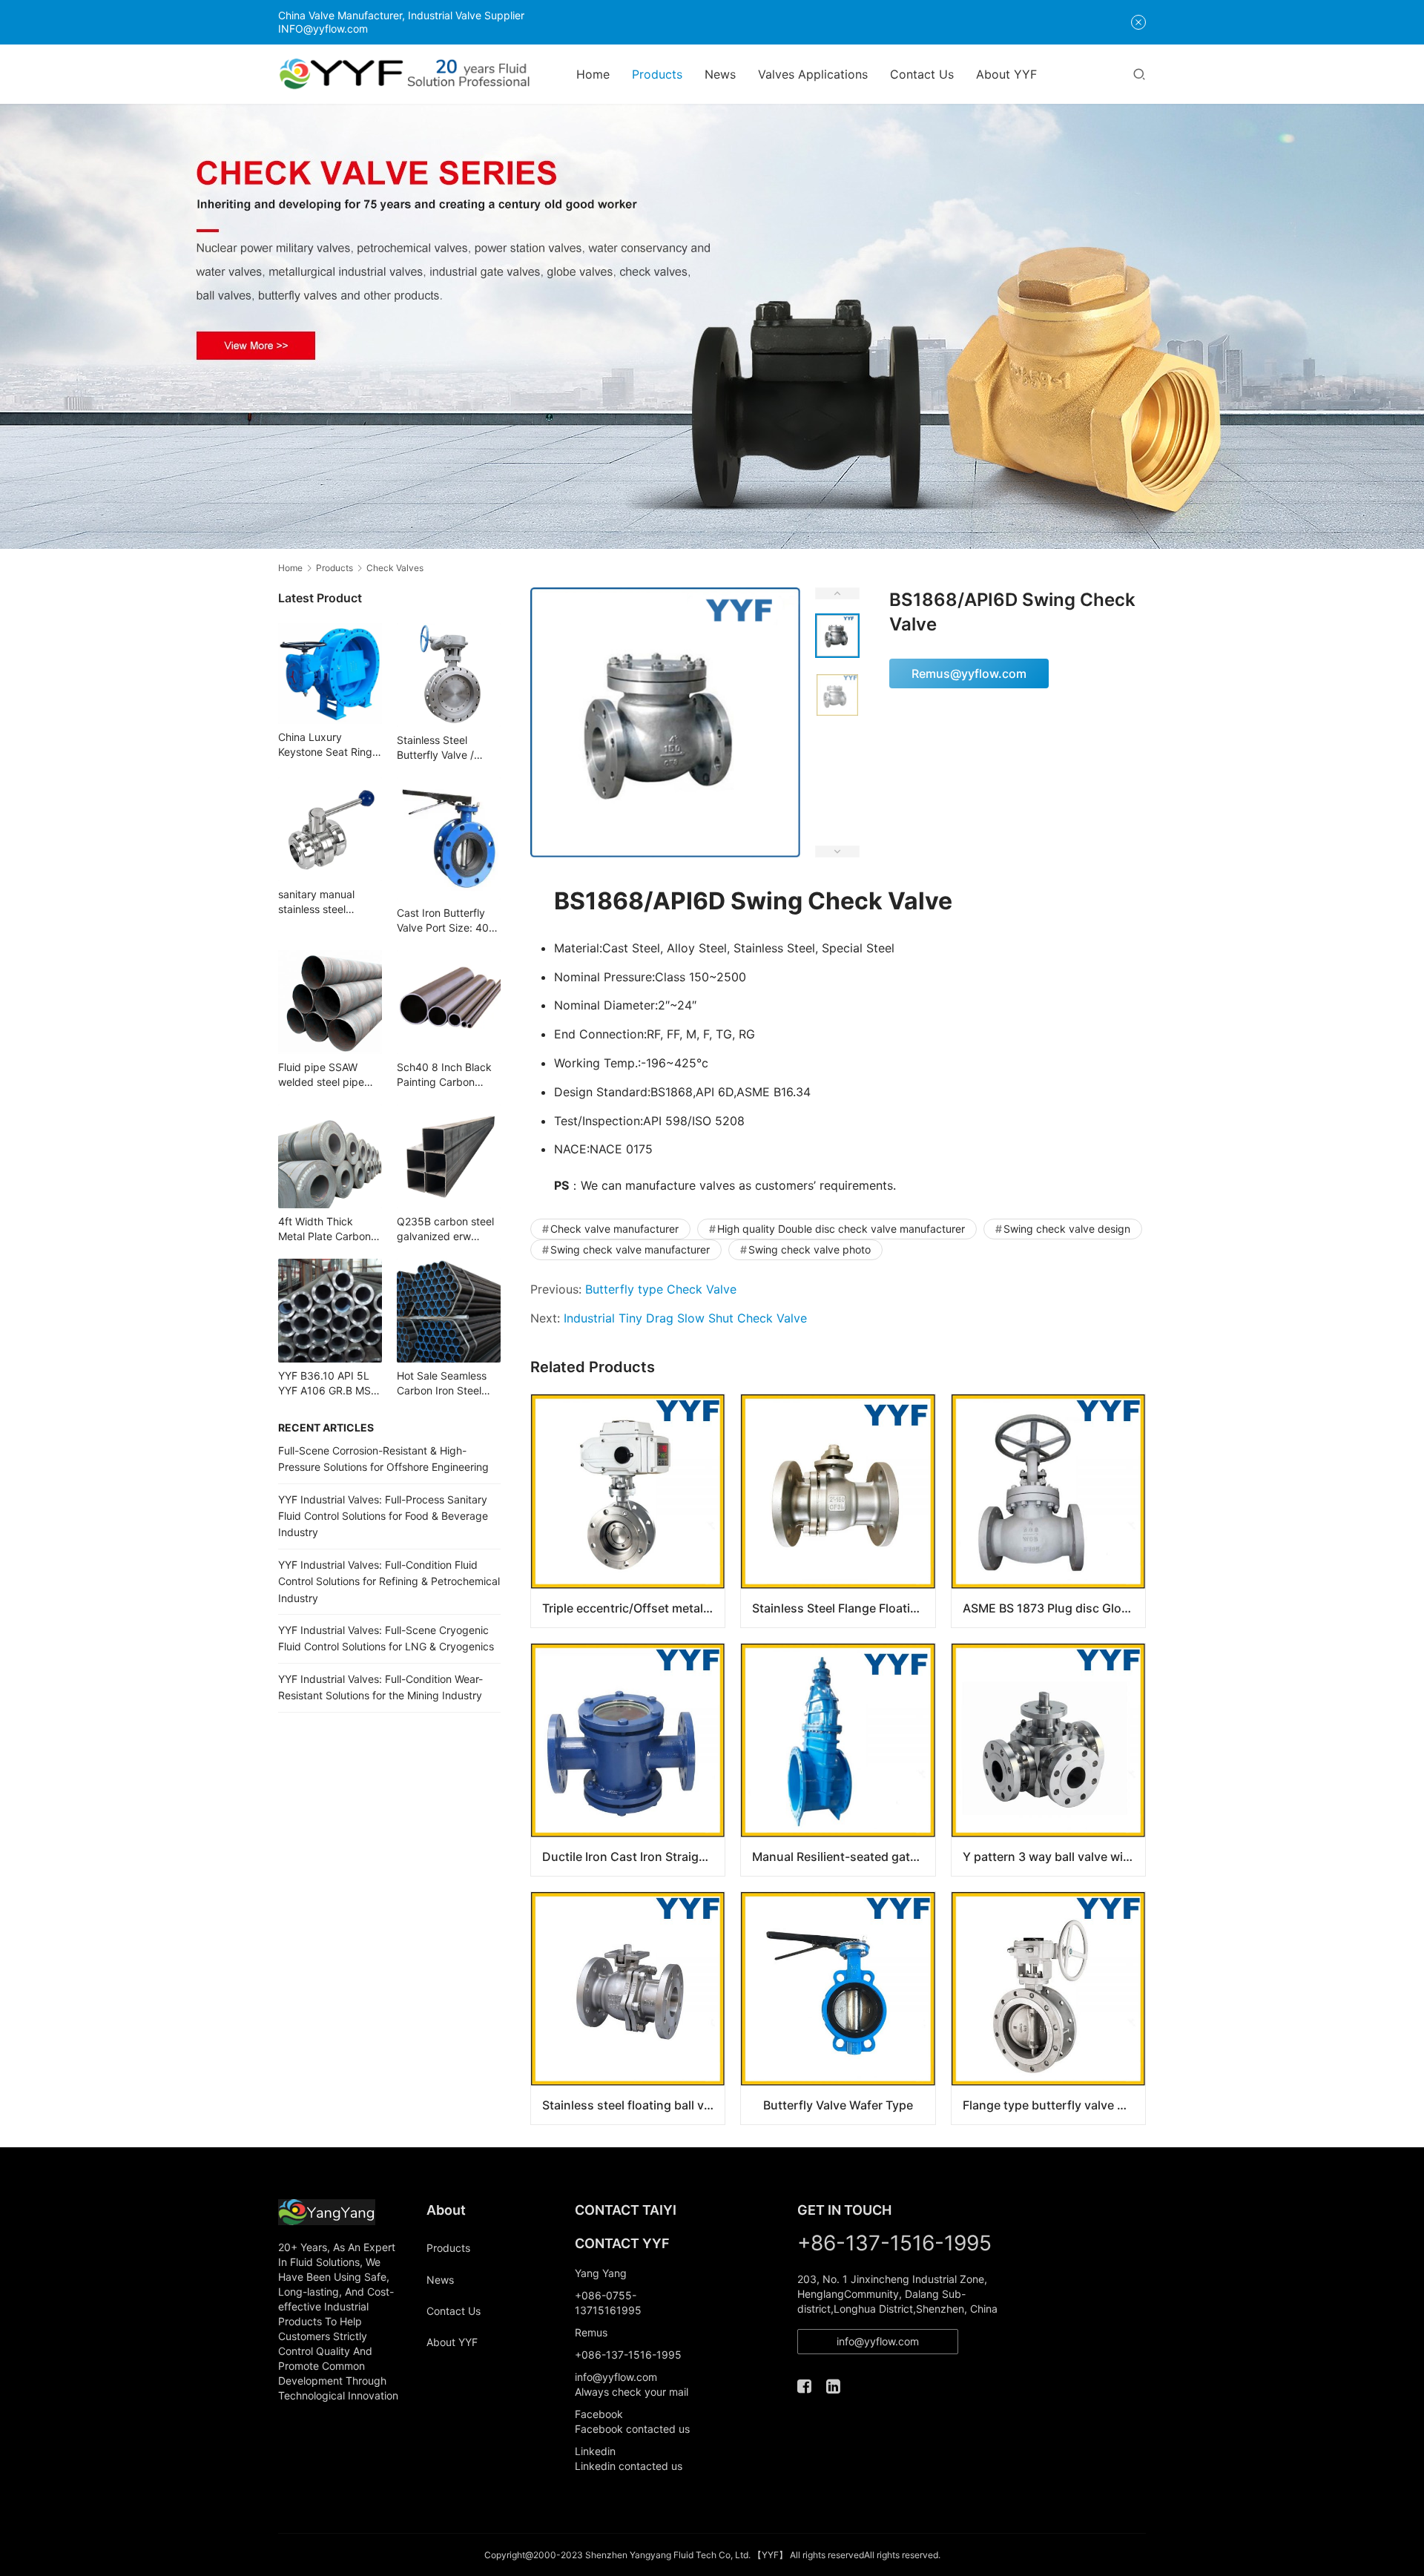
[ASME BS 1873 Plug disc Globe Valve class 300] (1048, 1511)
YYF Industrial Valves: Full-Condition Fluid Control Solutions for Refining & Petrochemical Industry (389, 1581)
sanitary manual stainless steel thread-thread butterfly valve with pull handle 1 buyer (325, 902)
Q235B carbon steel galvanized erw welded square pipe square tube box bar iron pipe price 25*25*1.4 (446, 1229)
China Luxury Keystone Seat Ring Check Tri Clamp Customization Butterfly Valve (325, 745)
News (720, 74)
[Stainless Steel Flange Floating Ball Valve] (838, 1511)
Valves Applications (813, 74)
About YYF (1006, 74)
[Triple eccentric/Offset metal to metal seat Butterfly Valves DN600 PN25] (628, 1511)
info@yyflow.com (878, 2341)
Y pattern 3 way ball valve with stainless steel (1054, 1857)
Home (593, 74)
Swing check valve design (1067, 1229)
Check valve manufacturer (614, 1229)
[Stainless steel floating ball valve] (628, 2008)
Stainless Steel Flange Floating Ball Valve (843, 1608)
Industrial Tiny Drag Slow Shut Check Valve (685, 1318)
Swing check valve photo (810, 1249)
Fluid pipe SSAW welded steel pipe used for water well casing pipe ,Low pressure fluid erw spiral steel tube (324, 1075)
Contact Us (922, 74)
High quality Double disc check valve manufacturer (841, 1229)
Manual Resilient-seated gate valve (843, 1857)
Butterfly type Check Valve (661, 1289)
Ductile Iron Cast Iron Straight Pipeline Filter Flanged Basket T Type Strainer (633, 1857)
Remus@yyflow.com (969, 673)
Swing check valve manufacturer (630, 1249)
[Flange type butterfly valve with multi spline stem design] (1048, 2008)
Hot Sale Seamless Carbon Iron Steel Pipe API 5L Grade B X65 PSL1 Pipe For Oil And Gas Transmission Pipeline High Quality (448, 1384)
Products (657, 74)
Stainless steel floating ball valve (633, 2105)
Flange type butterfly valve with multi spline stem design (1054, 2105)
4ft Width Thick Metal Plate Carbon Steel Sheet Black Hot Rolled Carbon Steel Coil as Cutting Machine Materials (327, 1229)
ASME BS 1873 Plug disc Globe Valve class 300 (1054, 1608)
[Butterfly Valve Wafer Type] (838, 2008)
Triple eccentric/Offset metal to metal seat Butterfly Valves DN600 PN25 (633, 1608)
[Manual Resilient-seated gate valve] (838, 1760)
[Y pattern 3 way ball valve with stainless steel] (1048, 1760)
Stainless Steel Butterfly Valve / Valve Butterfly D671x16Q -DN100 (444, 748)
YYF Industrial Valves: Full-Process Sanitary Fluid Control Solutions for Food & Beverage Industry (383, 1516)
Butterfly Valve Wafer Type (838, 2105)
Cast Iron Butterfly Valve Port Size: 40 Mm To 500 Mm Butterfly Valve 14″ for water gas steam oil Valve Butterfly (445, 921)
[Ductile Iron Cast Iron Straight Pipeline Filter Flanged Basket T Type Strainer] (628, 1760)
